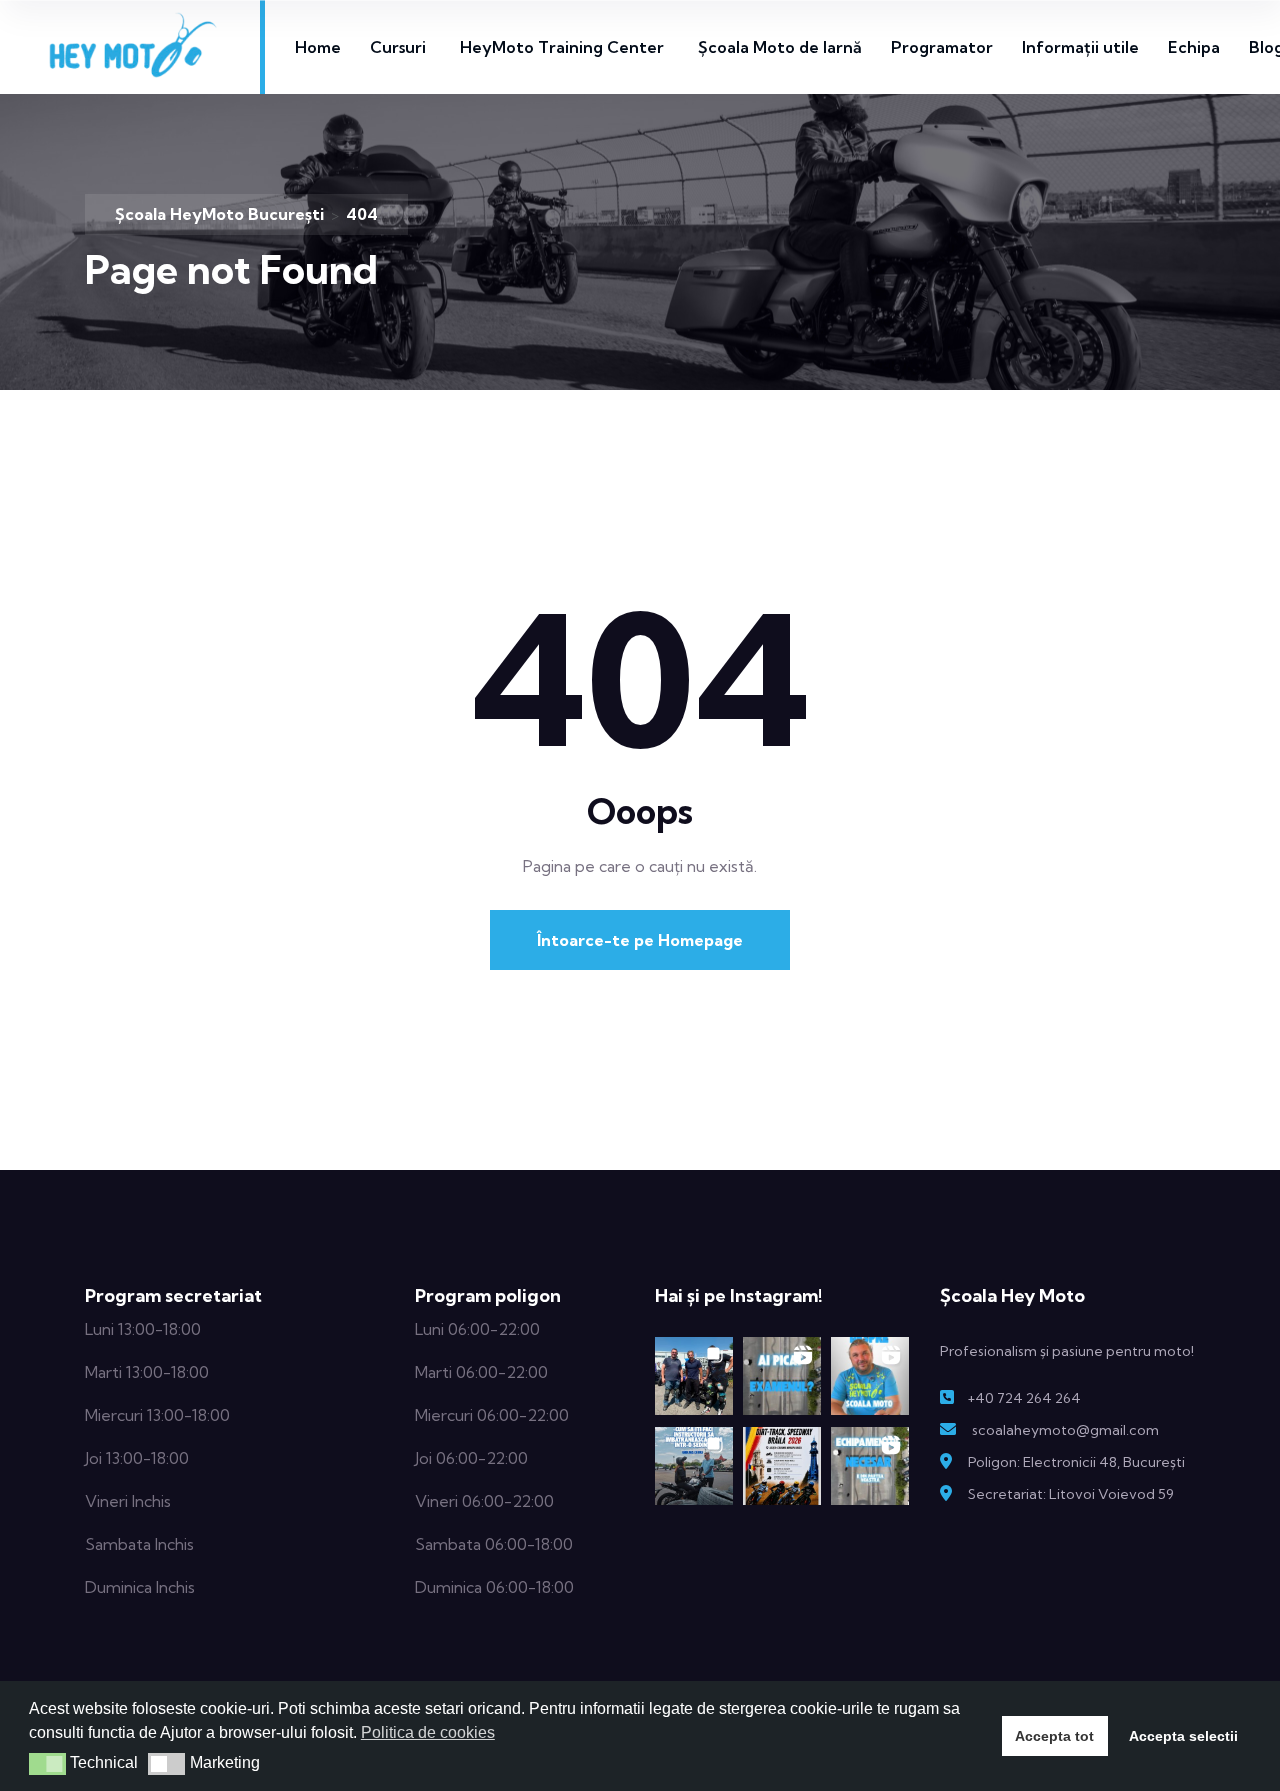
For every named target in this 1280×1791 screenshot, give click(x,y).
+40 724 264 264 (1024, 1398)
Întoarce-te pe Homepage (640, 940)
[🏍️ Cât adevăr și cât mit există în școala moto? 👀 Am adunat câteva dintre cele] (870, 1376)
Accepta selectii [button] (1183, 1736)
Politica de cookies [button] (428, 1732)
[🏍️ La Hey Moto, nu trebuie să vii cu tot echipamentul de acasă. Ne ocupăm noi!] (870, 1466)
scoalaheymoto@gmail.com (1065, 1430)
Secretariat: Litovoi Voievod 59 (1071, 1494)
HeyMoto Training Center (562, 47)
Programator (942, 47)
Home (318, 47)
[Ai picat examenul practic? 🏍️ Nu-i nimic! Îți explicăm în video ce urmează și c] (782, 1376)
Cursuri (398, 47)
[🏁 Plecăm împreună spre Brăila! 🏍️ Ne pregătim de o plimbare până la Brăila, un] (782, 1466)
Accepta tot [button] (1054, 1736)
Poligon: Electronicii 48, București (1076, 1462)
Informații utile (1080, 47)
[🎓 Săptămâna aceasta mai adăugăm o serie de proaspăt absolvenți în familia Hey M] (694, 1376)
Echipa (1194, 47)
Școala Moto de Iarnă (780, 47)
